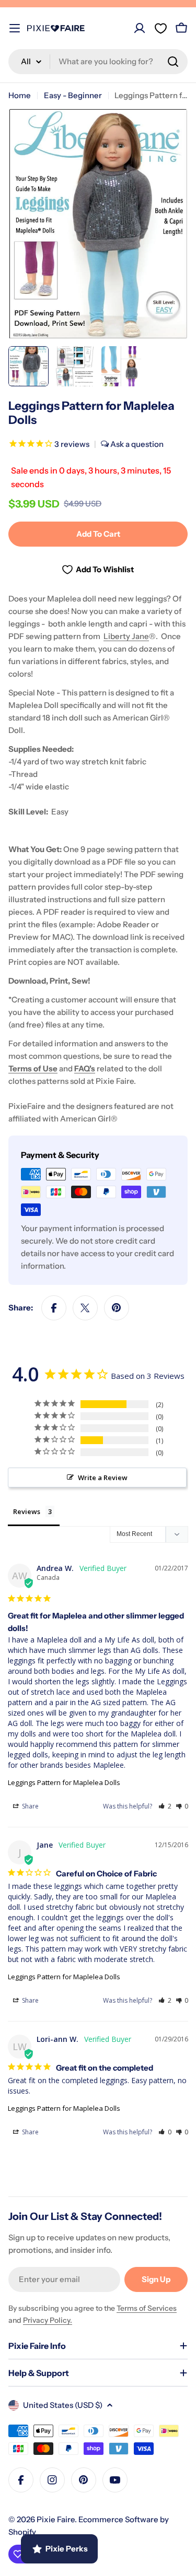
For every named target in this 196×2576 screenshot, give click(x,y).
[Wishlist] (160, 28)
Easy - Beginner (73, 95)
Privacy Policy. (48, 2320)
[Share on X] (85, 1308)
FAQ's (85, 1068)
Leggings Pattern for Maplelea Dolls (64, 1782)
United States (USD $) (63, 2405)
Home (20, 95)
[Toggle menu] (15, 28)
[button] (165, 1806)
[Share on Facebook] (54, 1308)
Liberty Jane (126, 636)
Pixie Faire (56, 2519)
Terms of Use (33, 1068)
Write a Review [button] (103, 1478)
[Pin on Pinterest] (117, 1308)
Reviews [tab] (27, 1511)
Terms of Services (147, 2308)
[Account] (140, 28)
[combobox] (98, 62)
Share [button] (30, 1806)
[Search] (173, 62)
